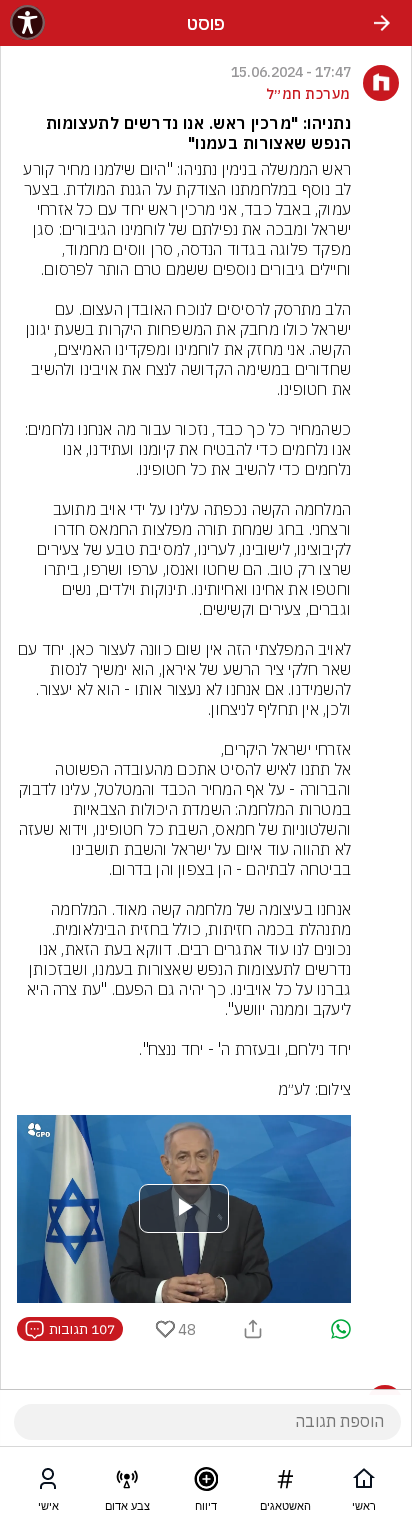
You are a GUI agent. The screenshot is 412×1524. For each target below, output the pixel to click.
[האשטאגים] (285, 1483)
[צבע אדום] (127, 1483)
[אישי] (48, 1483)
